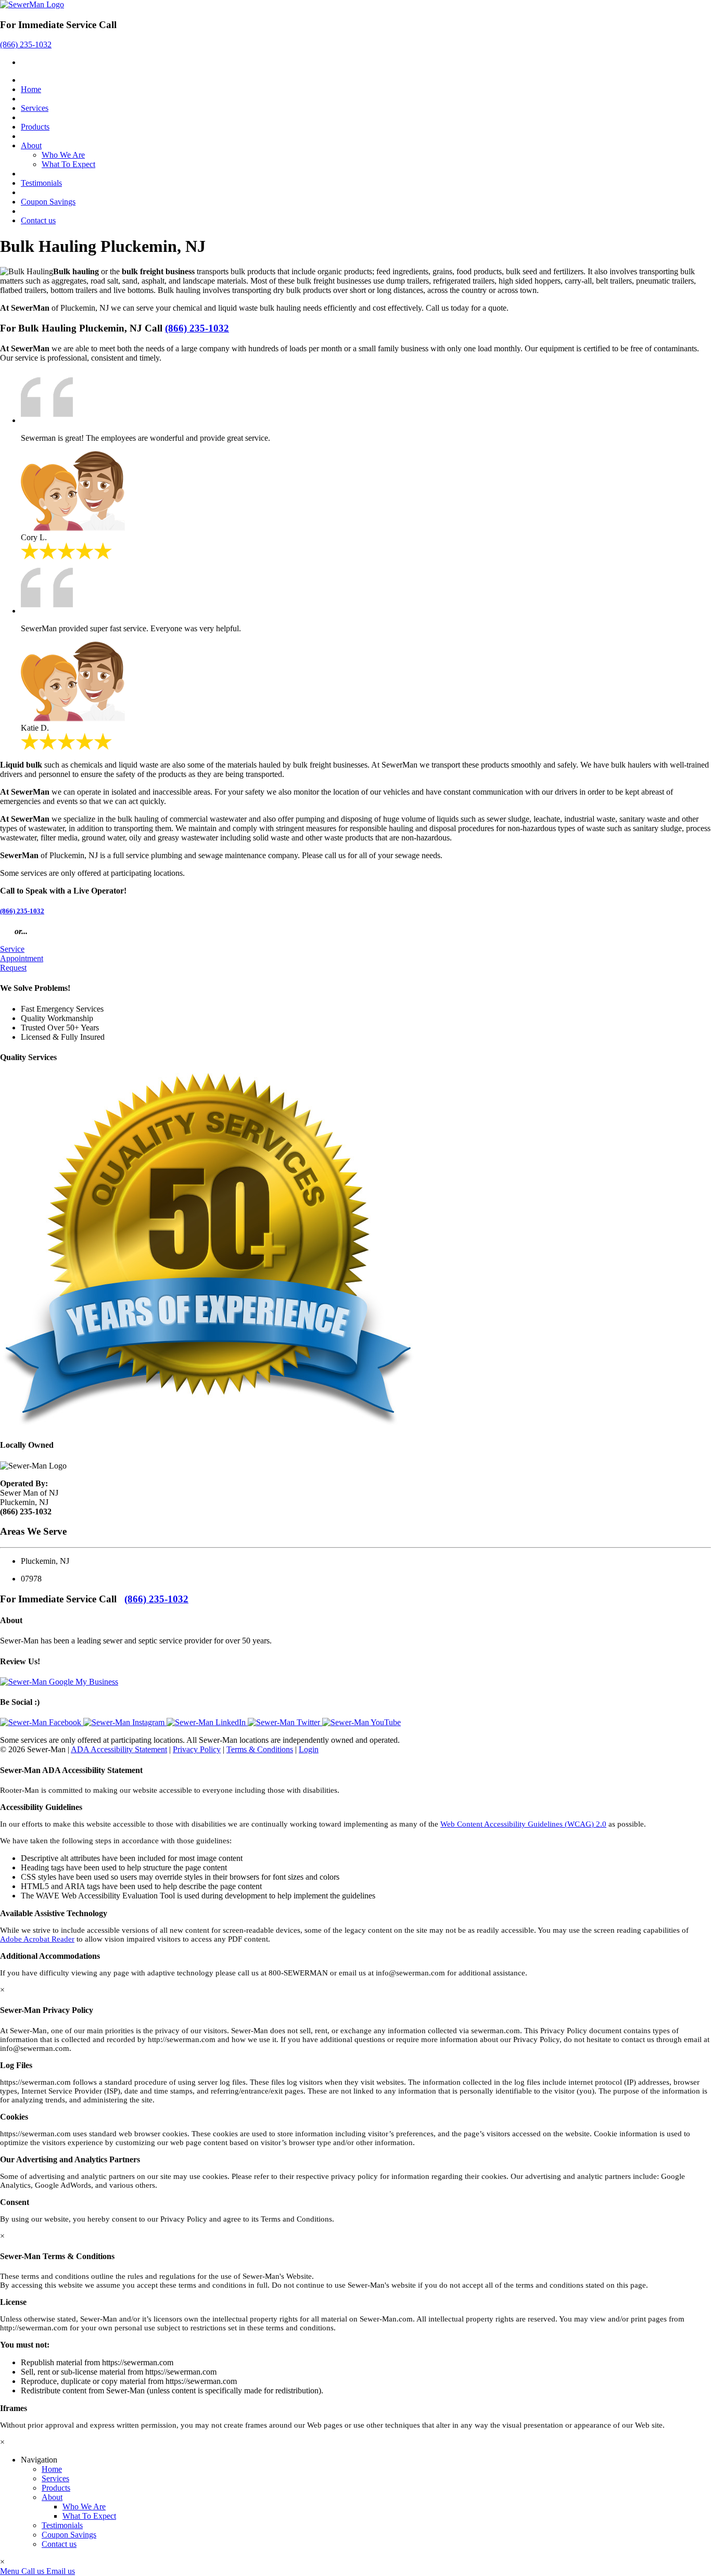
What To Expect (68, 164)
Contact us (38, 220)
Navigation (39, 2460)
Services (35, 108)
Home (31, 89)
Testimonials (41, 183)
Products (35, 127)
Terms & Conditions (260, 1749)
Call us (33, 2571)
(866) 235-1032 (26, 44)
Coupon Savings (48, 202)
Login (309, 1749)
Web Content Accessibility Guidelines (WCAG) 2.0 (523, 1824)
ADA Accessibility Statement (119, 1749)
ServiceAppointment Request (22, 958)
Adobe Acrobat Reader (37, 1939)
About (31, 145)
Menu (10, 2571)
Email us (61, 2571)
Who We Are (63, 155)
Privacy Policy (197, 1749)
